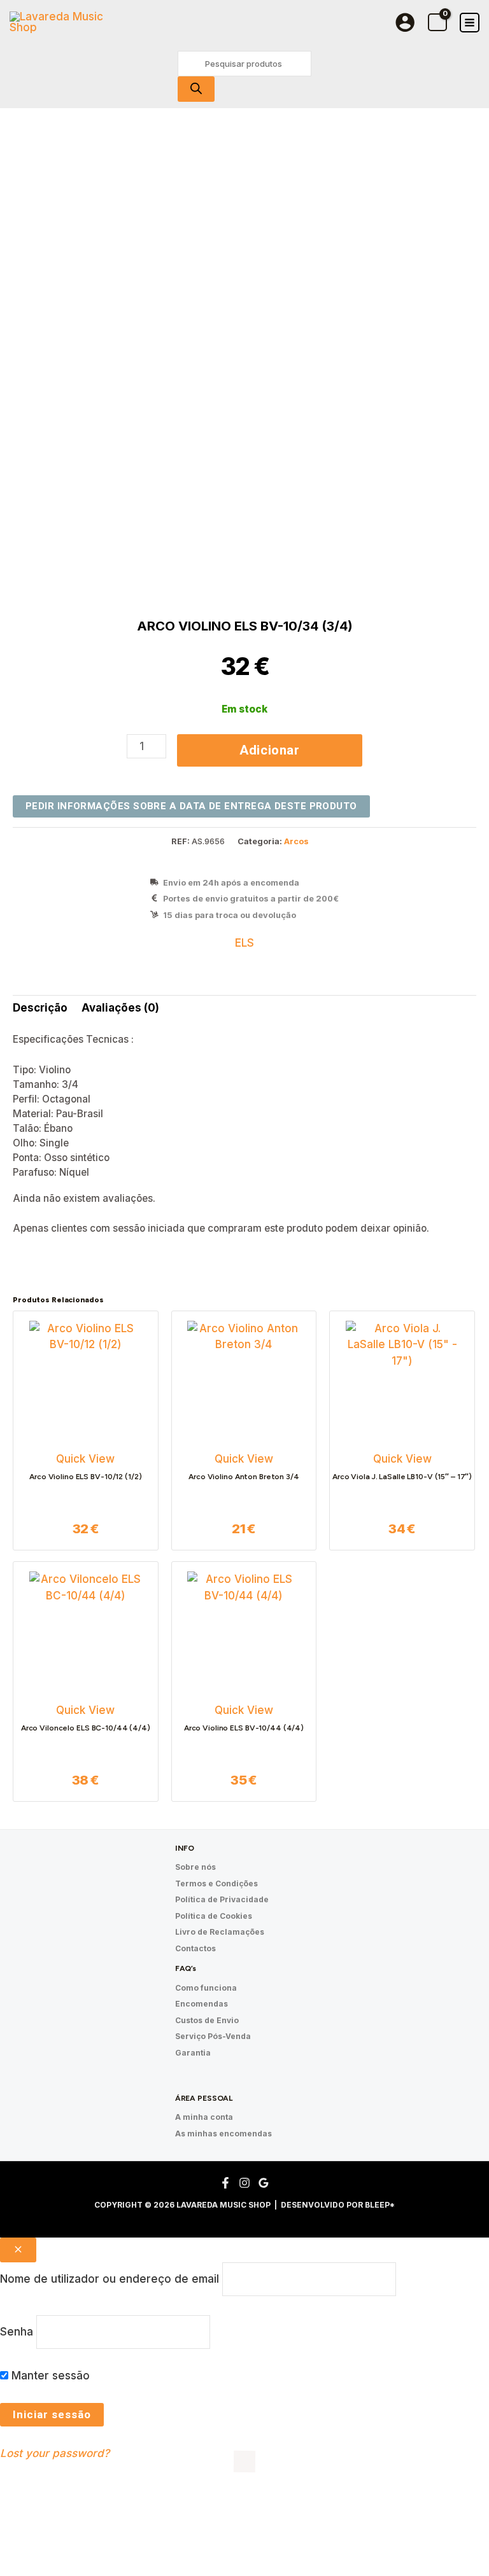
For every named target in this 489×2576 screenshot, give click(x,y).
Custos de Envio (207, 2020)
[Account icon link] (405, 22)
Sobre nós (195, 1867)
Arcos (296, 841)
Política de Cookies (214, 1916)
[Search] (196, 89)
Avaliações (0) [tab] (120, 1008)
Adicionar (270, 750)
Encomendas (202, 2004)
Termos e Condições (216, 1883)
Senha (17, 2332)
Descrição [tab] (40, 1008)
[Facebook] (225, 2183)
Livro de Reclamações (220, 1932)
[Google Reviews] (264, 2183)
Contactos (195, 1948)
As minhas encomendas (223, 2134)
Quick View (85, 1459)
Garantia (193, 2053)
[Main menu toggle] (470, 23)
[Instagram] (244, 2183)
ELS (244, 943)
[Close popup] (18, 2250)
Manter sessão (49, 2376)
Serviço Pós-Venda (213, 2036)
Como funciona (206, 1988)
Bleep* (380, 2205)
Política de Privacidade (222, 1899)
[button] (53, 2518)
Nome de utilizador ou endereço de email (110, 2279)
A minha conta (204, 2117)
